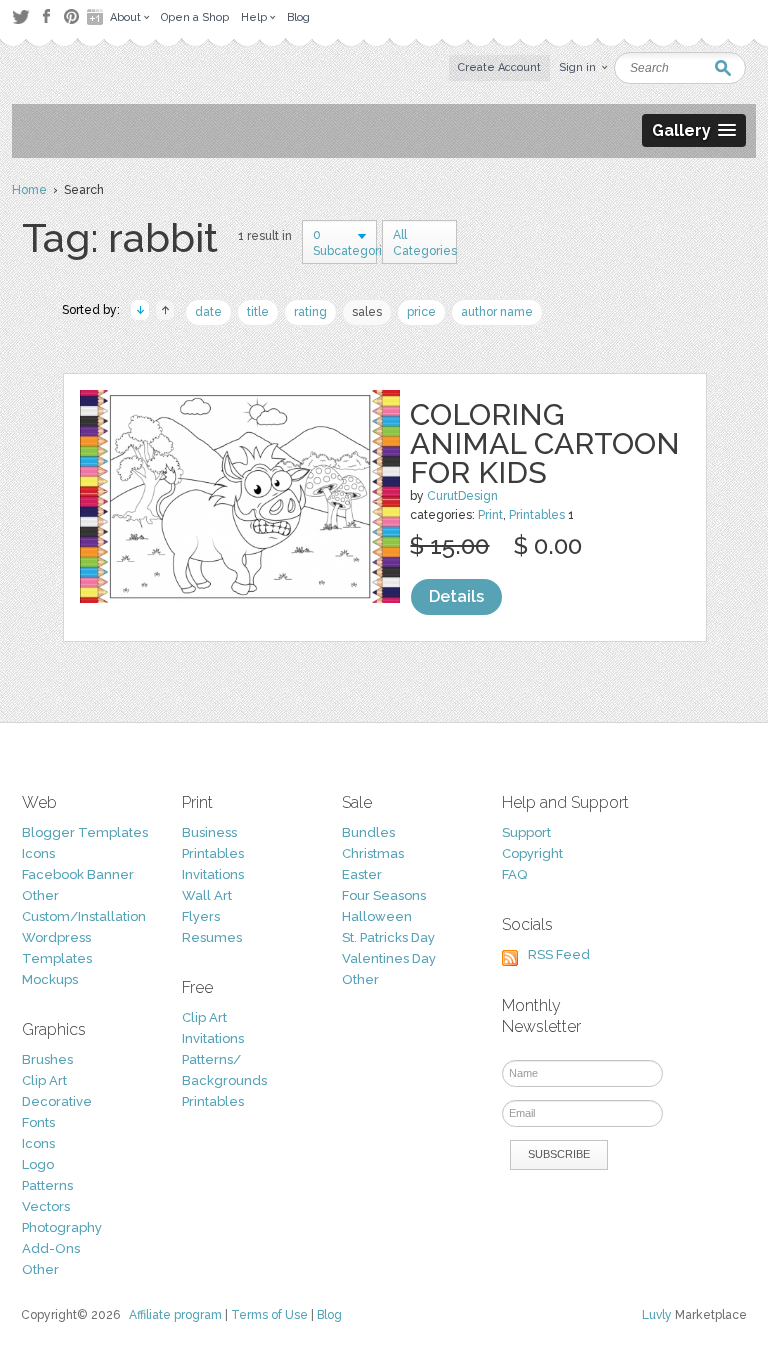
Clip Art (44, 1080)
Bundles (368, 832)
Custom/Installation (84, 916)
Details (456, 596)
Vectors (46, 1206)
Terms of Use (269, 1315)
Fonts (38, 1122)
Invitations (213, 874)
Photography (62, 1227)
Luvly (657, 1315)
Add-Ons (51, 1248)
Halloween (377, 916)
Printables (537, 515)
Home (29, 190)
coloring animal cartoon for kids (545, 443)
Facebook (46, 17)
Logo (38, 1164)
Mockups (50, 979)
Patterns (47, 1185)
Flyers (201, 916)
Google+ (97, 17)
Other (40, 895)
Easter (362, 874)
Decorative (57, 1101)
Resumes (212, 937)
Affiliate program (175, 1315)
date (208, 312)
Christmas (373, 853)
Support (526, 832)
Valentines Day (389, 958)
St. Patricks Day (388, 937)
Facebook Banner (78, 874)
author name (497, 312)
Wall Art (207, 895)
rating (310, 312)
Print (490, 515)
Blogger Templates (85, 832)
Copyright (532, 853)
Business (209, 832)
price (421, 312)
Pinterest (71, 16)
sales (367, 312)
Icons (38, 853)
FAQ (514, 874)
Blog (329, 1315)
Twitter (20, 16)
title (258, 312)
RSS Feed (559, 954)
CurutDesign (462, 496)
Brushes (47, 1059)
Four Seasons (384, 895)
